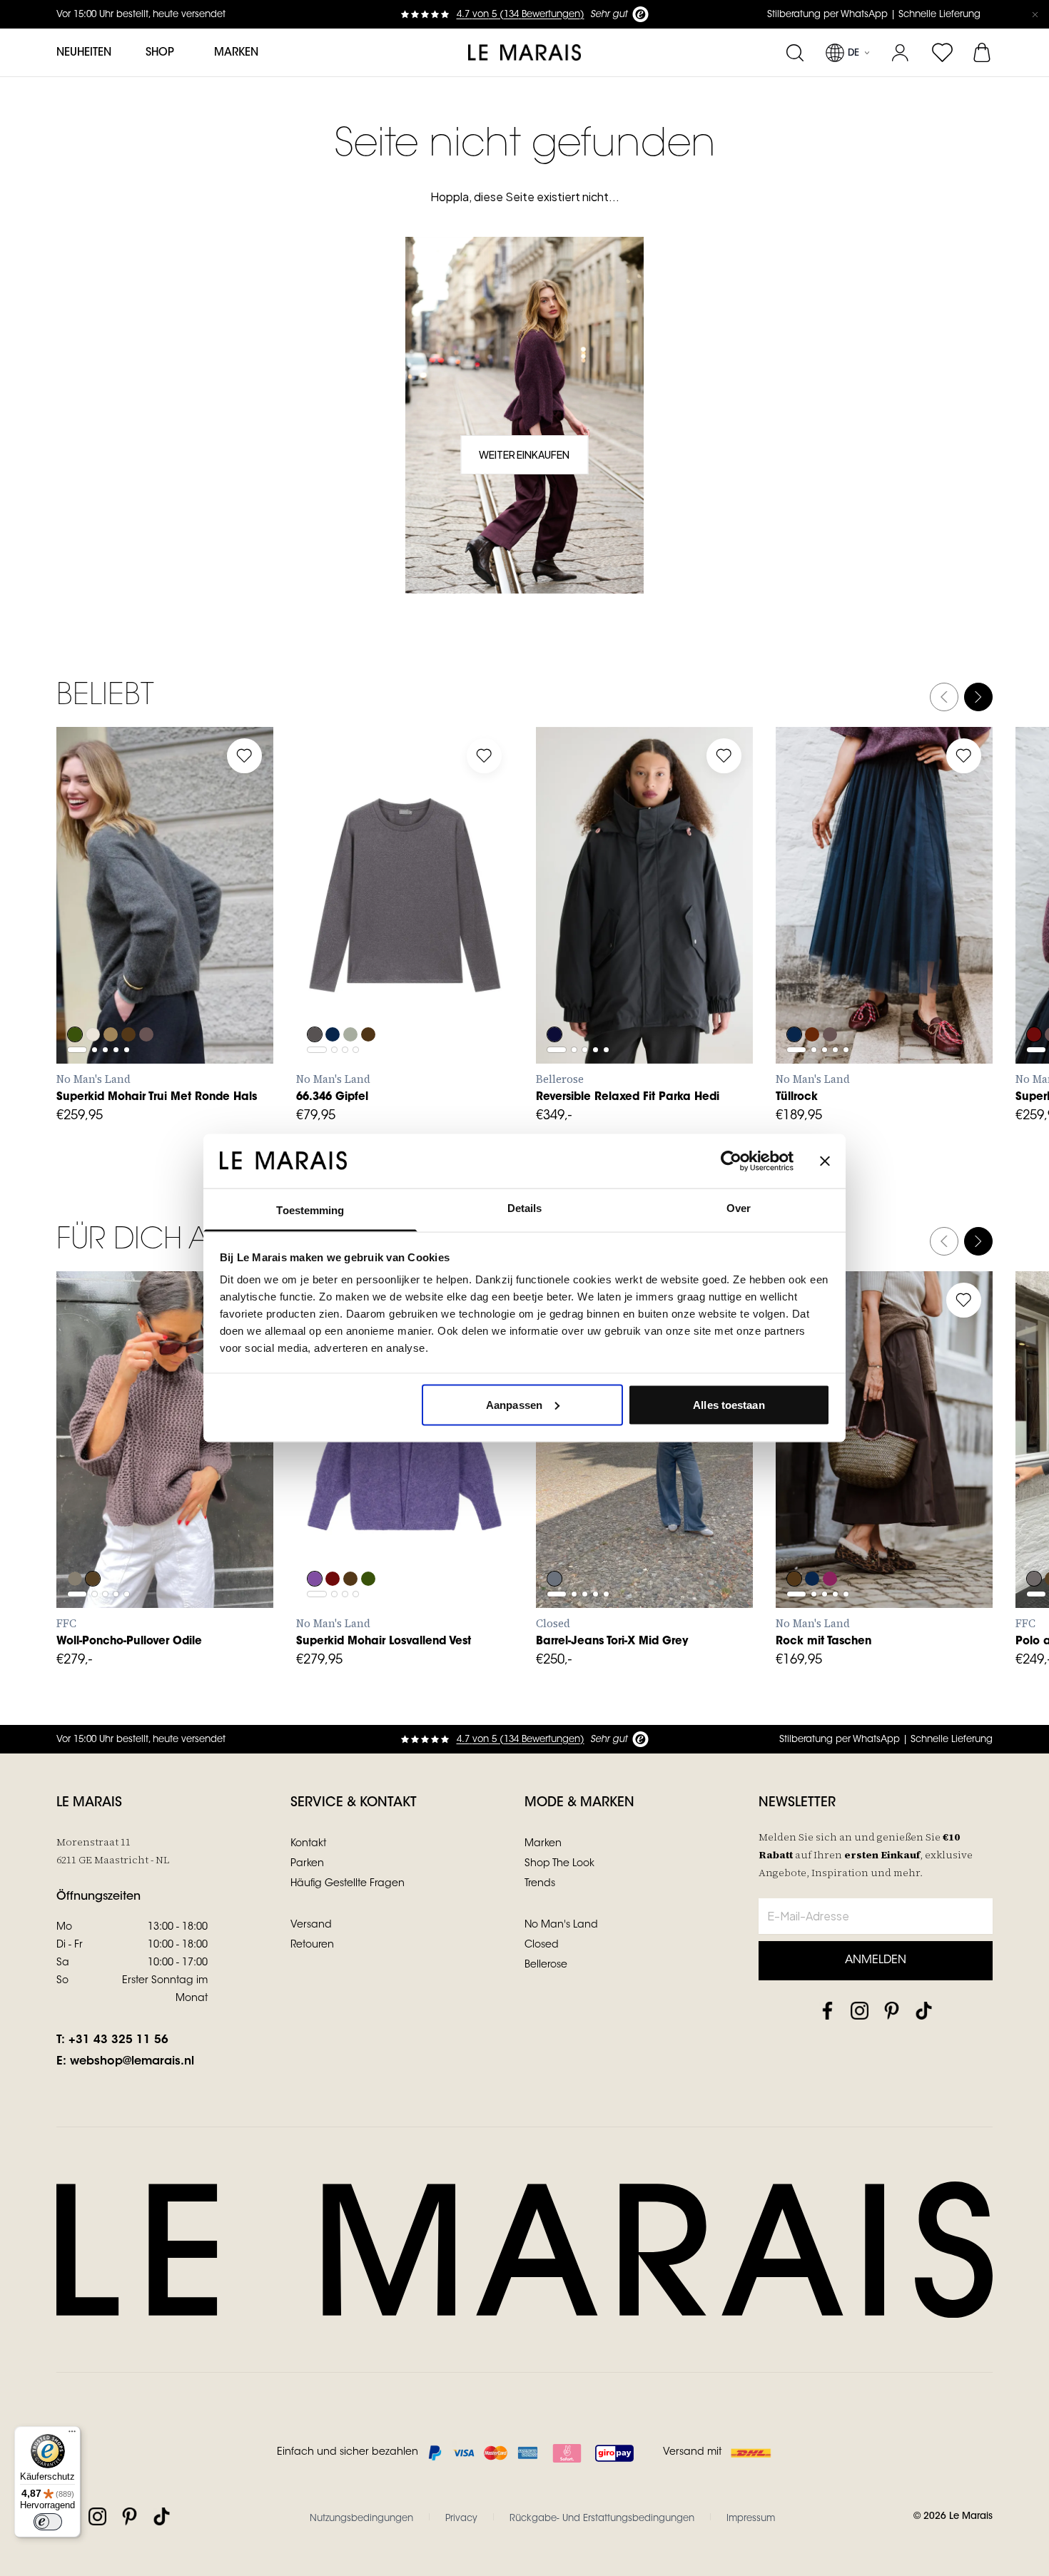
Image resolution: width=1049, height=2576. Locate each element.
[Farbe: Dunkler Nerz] (831, 996)
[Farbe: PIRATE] (554, 996)
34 (801, 1511)
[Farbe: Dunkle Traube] (813, 996)
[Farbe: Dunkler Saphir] (333, 996)
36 (832, 1511)
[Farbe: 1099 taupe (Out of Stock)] (75, 1540)
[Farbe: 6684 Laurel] (75, 996)
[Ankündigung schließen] (1035, 14)
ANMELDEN (876, 1960)
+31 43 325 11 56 (118, 2040)
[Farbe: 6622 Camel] (112, 996)
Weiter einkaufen (524, 454)
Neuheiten (84, 53)
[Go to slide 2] (95, 932)
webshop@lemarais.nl (132, 2062)
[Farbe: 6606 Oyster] (93, 996)
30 (561, 1463)
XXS (563, 967)
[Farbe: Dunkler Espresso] (370, 996)
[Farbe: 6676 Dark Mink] (149, 996)
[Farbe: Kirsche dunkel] (831, 1540)
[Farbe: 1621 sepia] (93, 1540)
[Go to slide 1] (77, 932)
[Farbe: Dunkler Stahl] (315, 996)
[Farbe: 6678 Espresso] (131, 996)
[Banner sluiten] (825, 1161)
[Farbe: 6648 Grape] (1034, 996)
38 (863, 1511)
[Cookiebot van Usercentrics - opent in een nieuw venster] (731, 1161)
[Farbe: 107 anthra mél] (1034, 1540)
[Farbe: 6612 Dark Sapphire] (794, 996)
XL (207, 967)
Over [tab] (739, 1208)
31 (593, 1463)
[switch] (48, 2522)
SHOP (160, 53)
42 (927, 1511)
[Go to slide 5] (127, 932)
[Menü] (72, 2435)
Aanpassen (514, 1404)
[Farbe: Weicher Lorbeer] (352, 996)
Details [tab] (525, 1208)
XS (82, 967)
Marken (236, 53)
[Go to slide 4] (116, 932)
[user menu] (900, 53)
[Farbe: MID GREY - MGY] (554, 1540)
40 (895, 1511)
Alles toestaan (729, 1404)
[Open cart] (983, 53)
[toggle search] (795, 53)
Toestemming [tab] (310, 1210)
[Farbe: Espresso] (794, 1540)
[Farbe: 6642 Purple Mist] (315, 1540)
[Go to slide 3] (105, 932)
